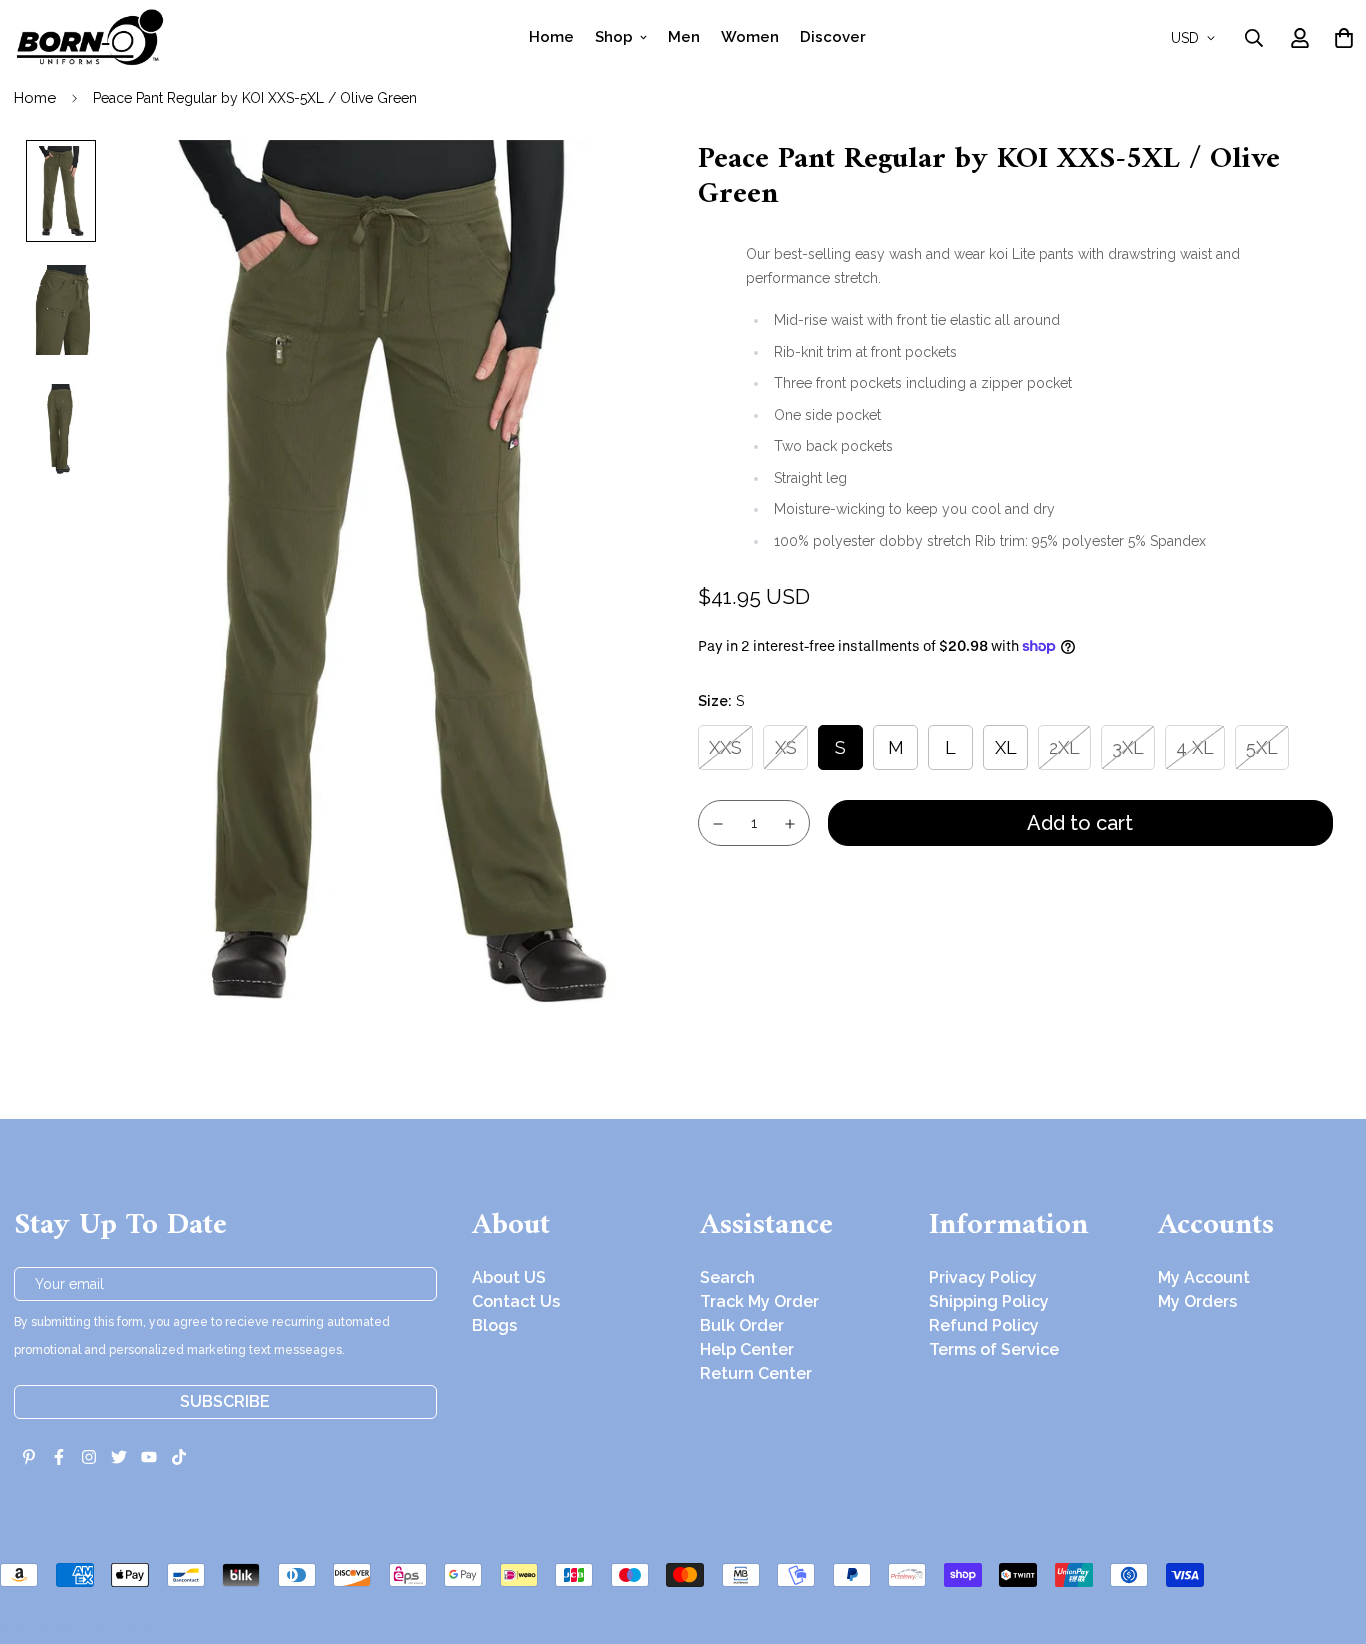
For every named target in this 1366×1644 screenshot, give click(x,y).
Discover (833, 37)
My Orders (1197, 1301)
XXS (725, 747)
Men (684, 37)
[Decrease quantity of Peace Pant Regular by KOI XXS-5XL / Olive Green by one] (718, 824)
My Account (1204, 1277)
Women (750, 37)
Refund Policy (984, 1325)
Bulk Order (742, 1325)
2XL (1064, 747)
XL (1006, 747)
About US (509, 1277)
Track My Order (759, 1301)
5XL (1262, 747)
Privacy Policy (983, 1277)
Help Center (747, 1349)
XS (786, 747)
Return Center (756, 1373)
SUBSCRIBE (225, 1401)
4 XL (1195, 747)
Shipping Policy (989, 1301)
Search (727, 1277)
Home (551, 37)
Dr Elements (127, 1630)
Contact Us (516, 1301)
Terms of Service (994, 1349)
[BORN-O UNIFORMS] (89, 37)
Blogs (494, 1325)
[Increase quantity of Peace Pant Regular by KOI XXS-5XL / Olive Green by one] (791, 824)
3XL (1128, 747)
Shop (614, 37)
